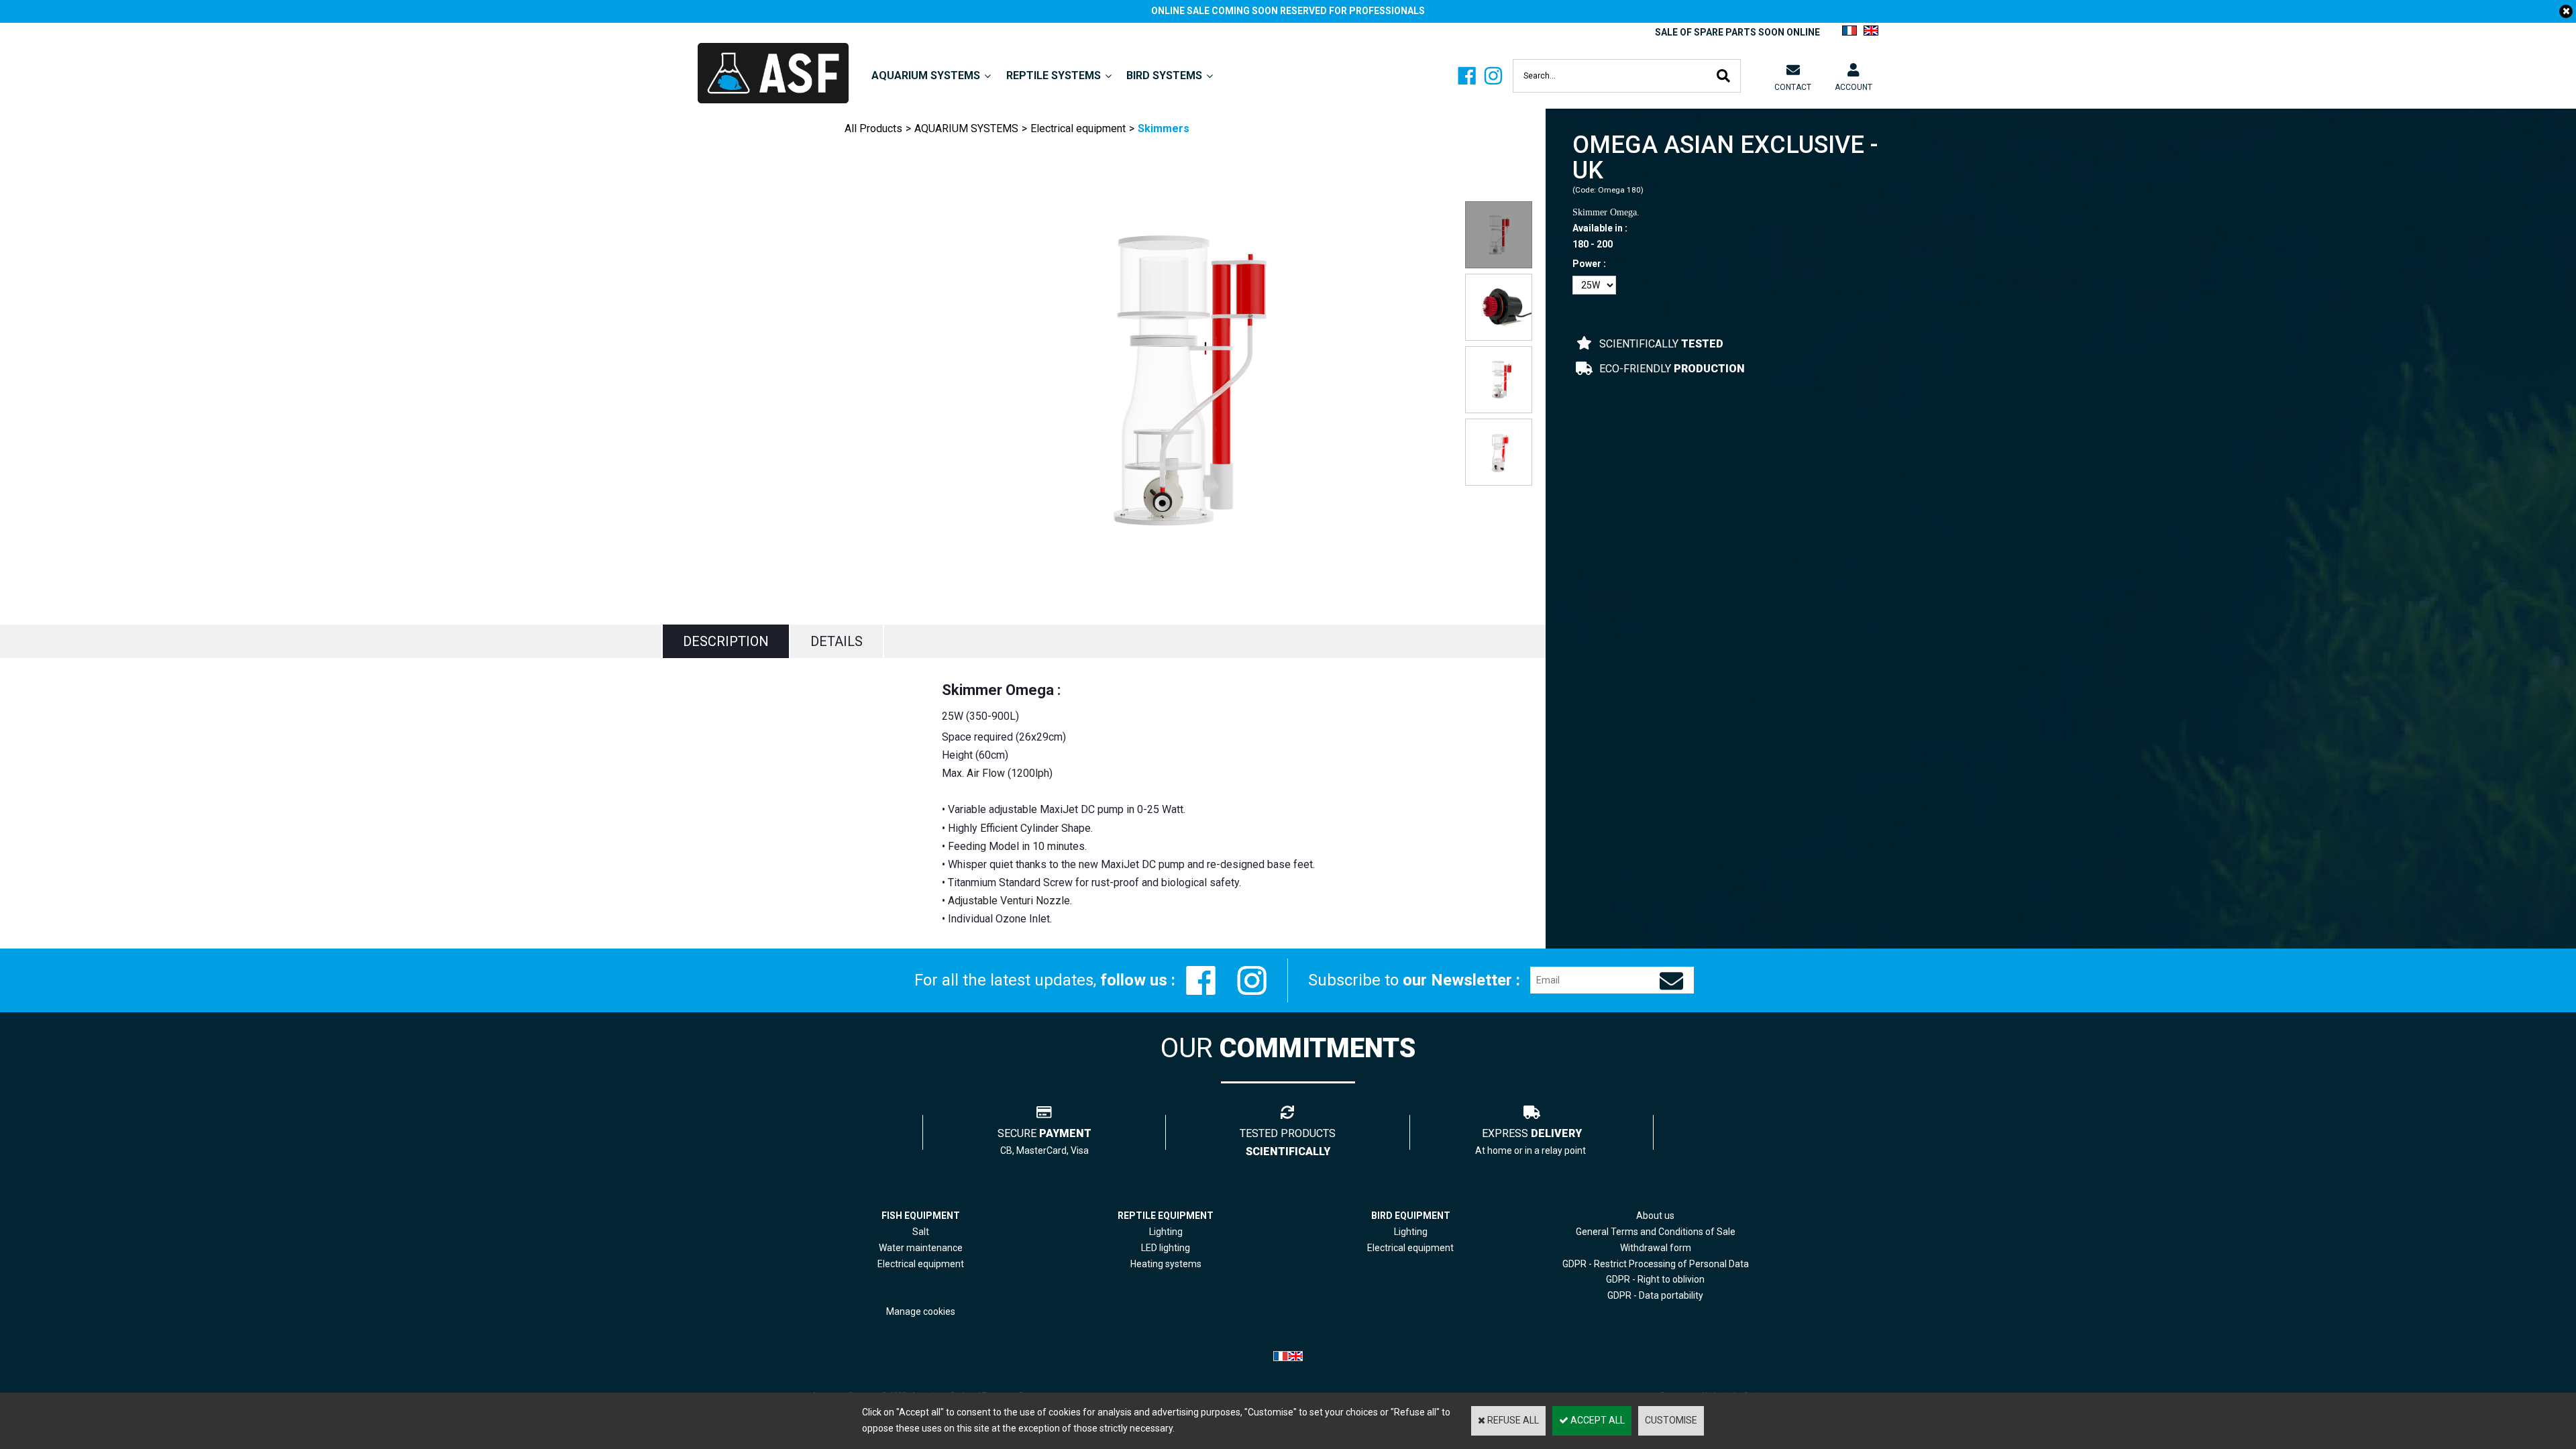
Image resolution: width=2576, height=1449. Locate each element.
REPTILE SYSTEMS (1054, 75)
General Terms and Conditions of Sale (1656, 1232)
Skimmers (1164, 128)
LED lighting (1166, 1248)
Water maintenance (921, 1248)
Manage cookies (921, 1311)
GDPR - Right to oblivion (1655, 1279)
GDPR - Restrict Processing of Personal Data (1656, 1264)
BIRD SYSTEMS (1164, 75)
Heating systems (1166, 1264)
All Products (873, 128)
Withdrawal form (1656, 1248)
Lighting (1166, 1232)
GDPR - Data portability (1655, 1295)
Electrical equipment (1078, 128)
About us (1655, 1216)
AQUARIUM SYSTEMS (926, 75)
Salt (921, 1232)
